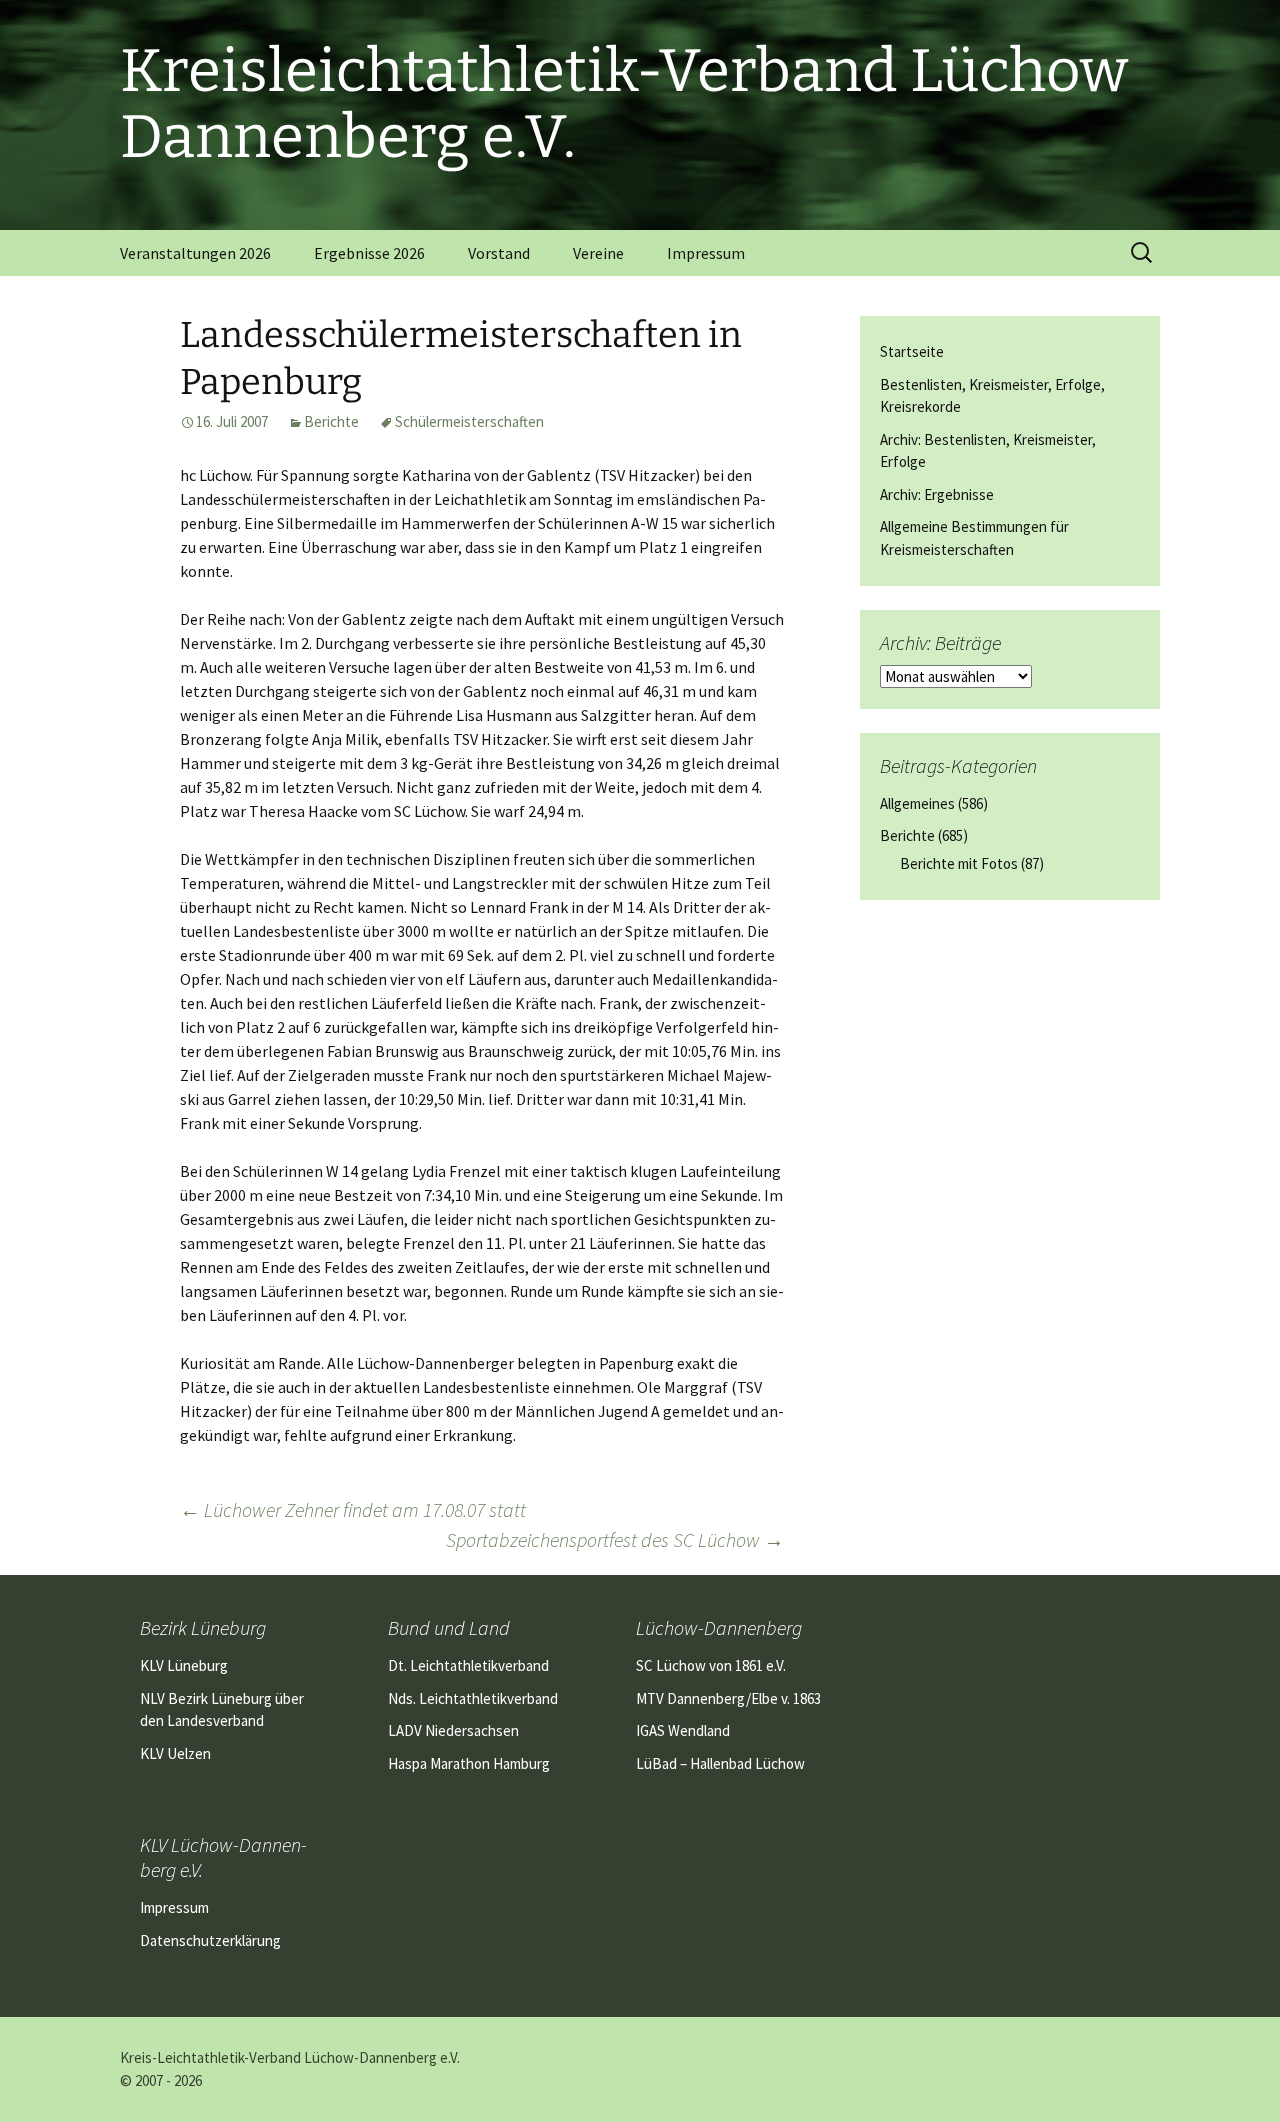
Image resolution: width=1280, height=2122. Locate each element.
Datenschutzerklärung (210, 1940)
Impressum (706, 253)
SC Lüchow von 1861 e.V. (711, 1665)
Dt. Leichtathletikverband (468, 1665)
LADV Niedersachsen (453, 1730)
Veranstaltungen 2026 (195, 253)
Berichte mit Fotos (959, 863)
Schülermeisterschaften (469, 421)
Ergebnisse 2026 (369, 253)
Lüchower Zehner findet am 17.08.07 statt (353, 1509)
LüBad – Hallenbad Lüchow (720, 1763)
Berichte (331, 421)
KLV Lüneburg (184, 1665)
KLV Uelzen (175, 1753)
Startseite (912, 351)
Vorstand (499, 253)
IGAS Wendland (683, 1730)
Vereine (598, 253)
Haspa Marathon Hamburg (469, 1763)
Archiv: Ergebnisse (937, 494)
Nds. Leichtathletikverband (473, 1698)
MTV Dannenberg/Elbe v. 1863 (728, 1698)
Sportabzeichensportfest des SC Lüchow (615, 1539)
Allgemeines (917, 803)
